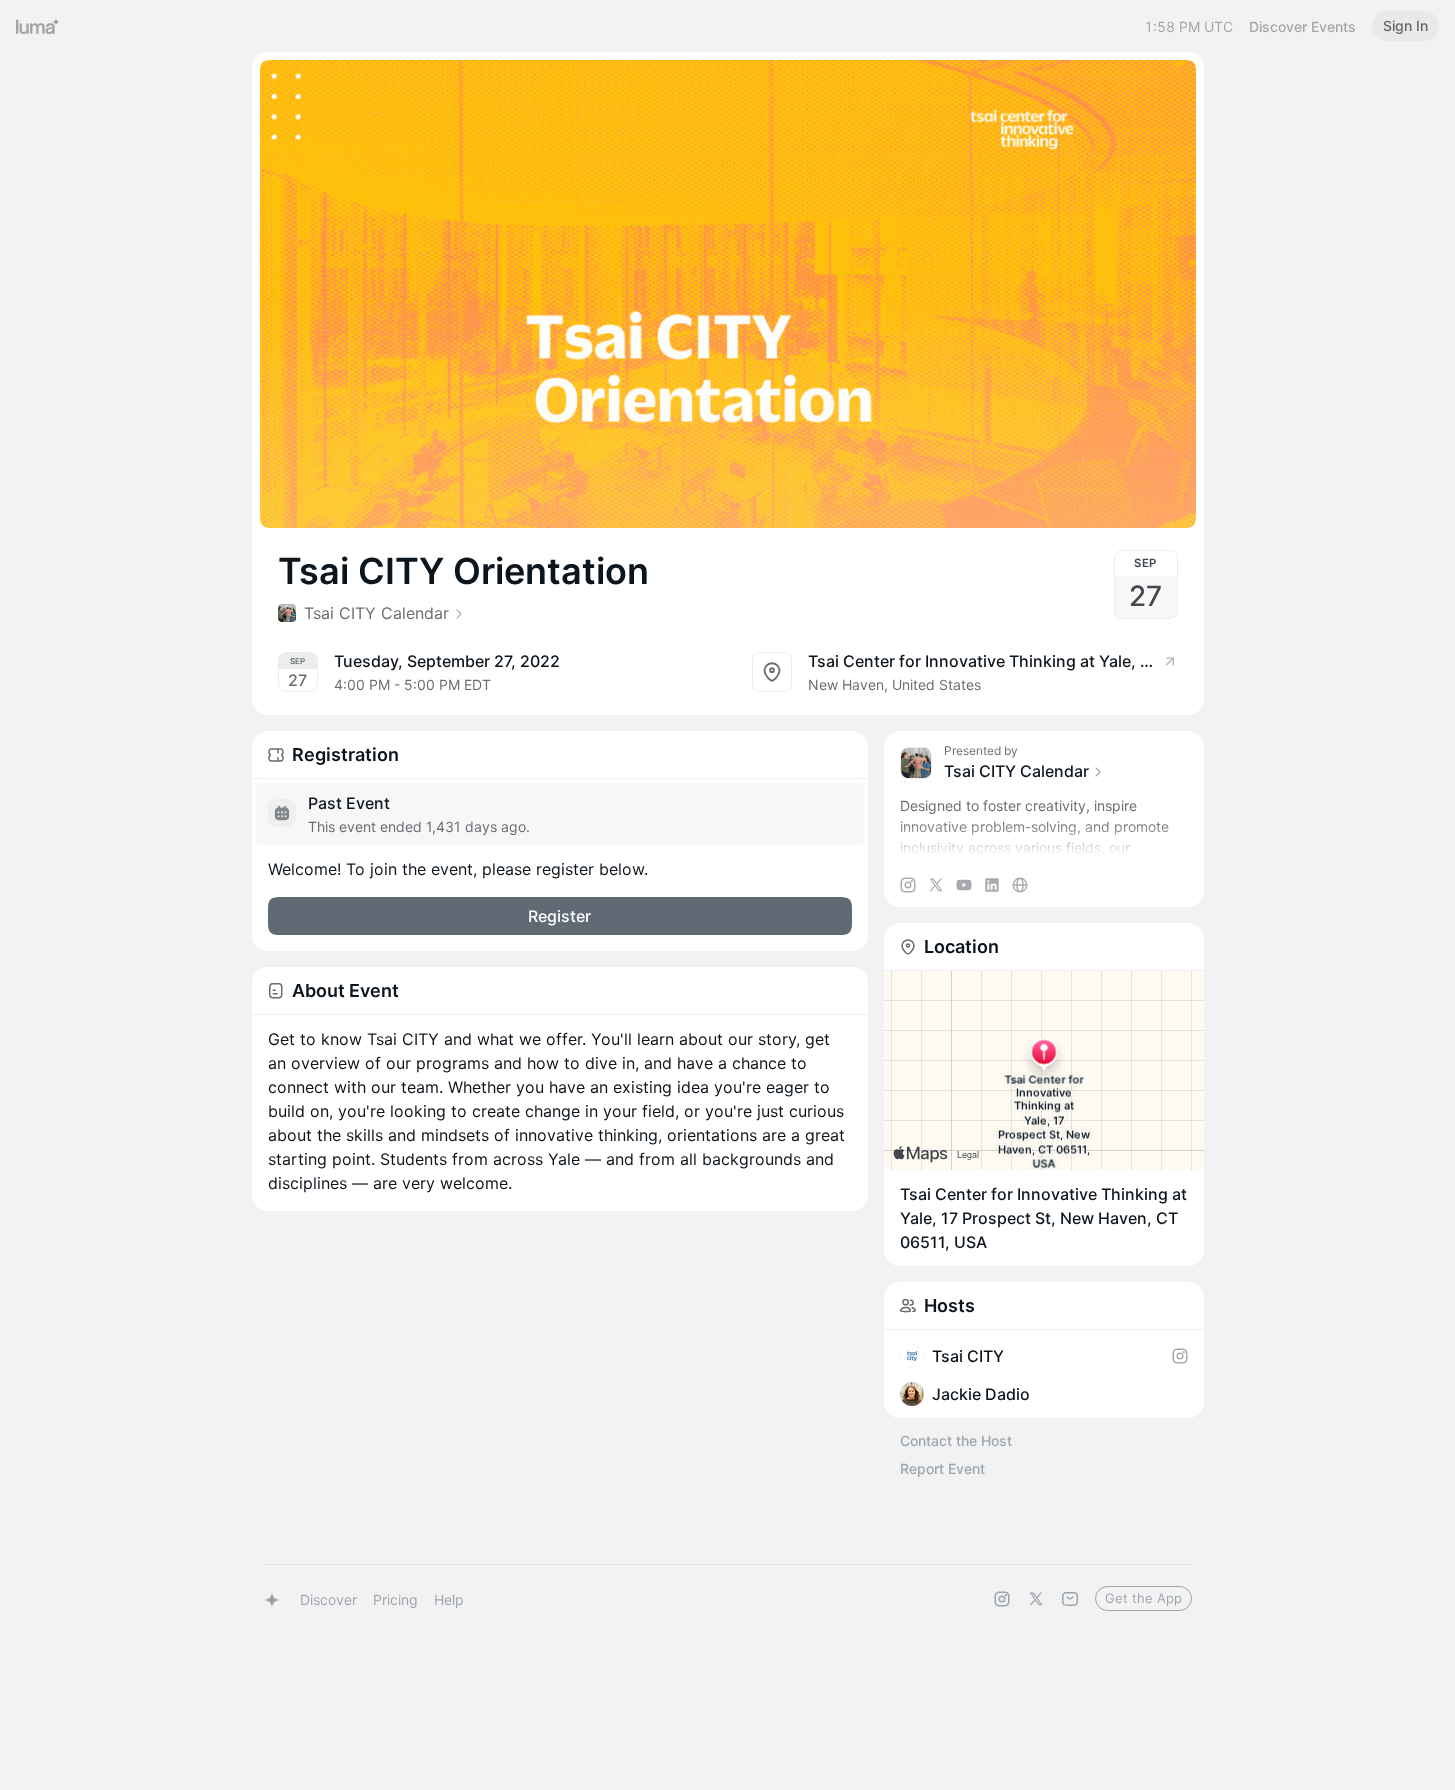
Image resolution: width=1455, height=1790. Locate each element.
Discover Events (1302, 26)
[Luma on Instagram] (1002, 1599)
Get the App (1143, 1598)
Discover (328, 1599)
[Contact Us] (1070, 1599)
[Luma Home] (38, 26)
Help (449, 1599)
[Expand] (1044, 848)
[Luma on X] (1036, 1599)
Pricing (395, 1599)
